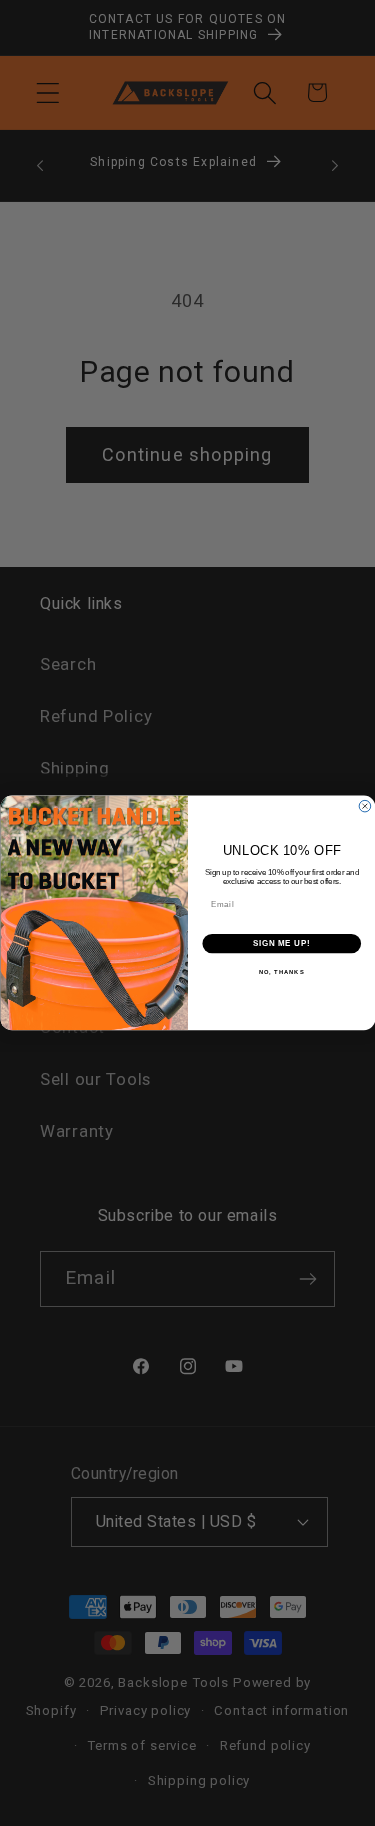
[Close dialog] (365, 807)
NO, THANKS (281, 972)
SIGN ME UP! (281, 944)
